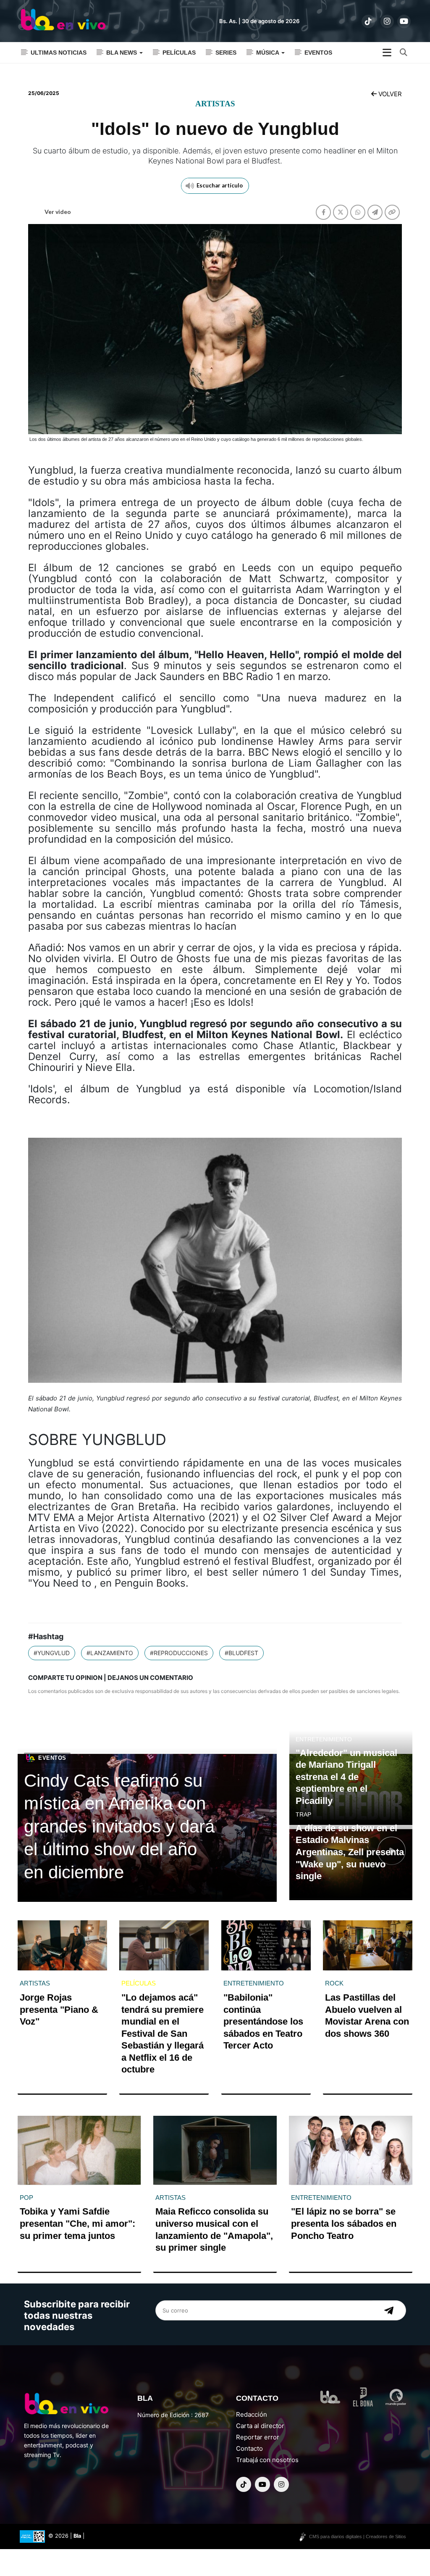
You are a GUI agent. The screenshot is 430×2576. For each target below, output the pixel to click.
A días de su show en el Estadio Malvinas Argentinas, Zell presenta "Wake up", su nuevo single (350, 1852)
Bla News (122, 53)
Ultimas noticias (59, 53)
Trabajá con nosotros (267, 2460)
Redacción (252, 2414)
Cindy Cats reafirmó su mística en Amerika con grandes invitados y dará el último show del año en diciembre (119, 1826)
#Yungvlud (52, 1653)
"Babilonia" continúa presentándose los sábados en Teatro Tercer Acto (263, 2021)
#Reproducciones (179, 1653)
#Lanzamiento (110, 1653)
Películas (179, 53)
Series (226, 53)
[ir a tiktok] (368, 21)
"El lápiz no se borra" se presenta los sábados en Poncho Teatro (344, 2223)
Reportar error (258, 2437)
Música (268, 53)
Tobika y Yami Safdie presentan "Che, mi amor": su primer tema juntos (77, 2223)
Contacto (249, 2448)
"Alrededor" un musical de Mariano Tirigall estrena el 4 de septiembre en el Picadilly (346, 1777)
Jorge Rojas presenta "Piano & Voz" (59, 2009)
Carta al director (260, 2426)
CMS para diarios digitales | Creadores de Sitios (358, 2536)
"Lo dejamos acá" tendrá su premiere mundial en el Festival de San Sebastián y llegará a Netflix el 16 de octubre (163, 2034)
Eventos (318, 53)
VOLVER (389, 94)
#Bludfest (241, 1653)
